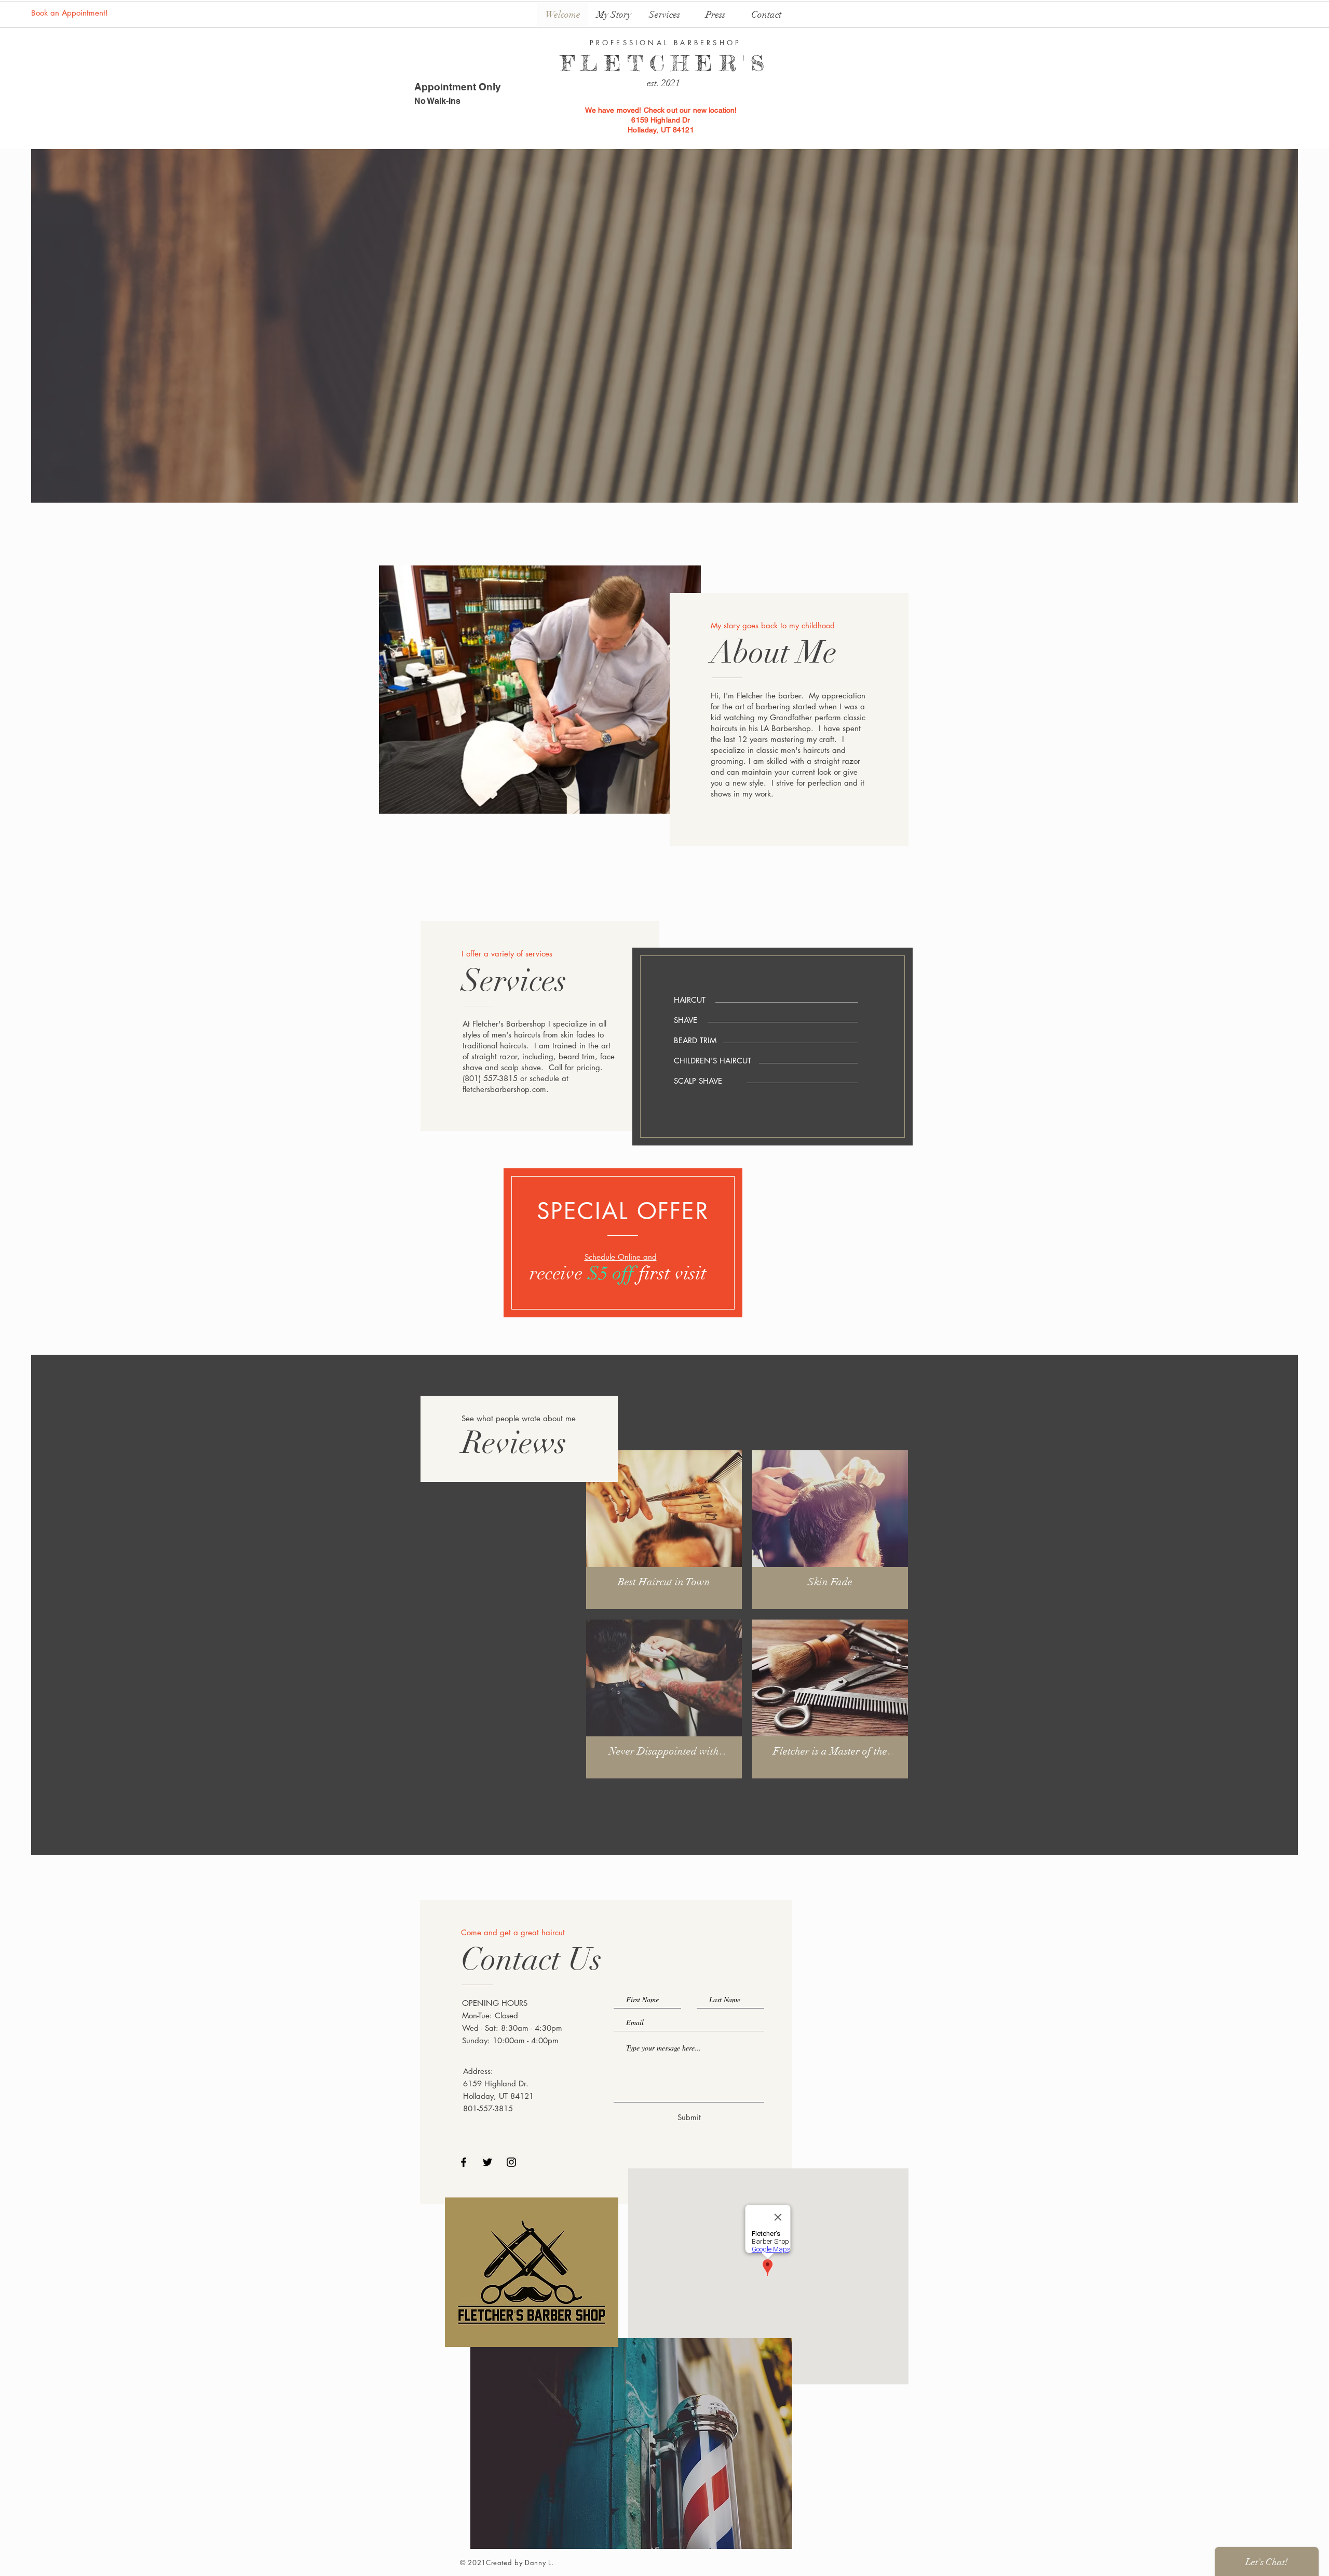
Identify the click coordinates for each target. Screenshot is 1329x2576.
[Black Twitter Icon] (487, 2162)
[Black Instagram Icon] (511, 2162)
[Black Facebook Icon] (464, 2162)
